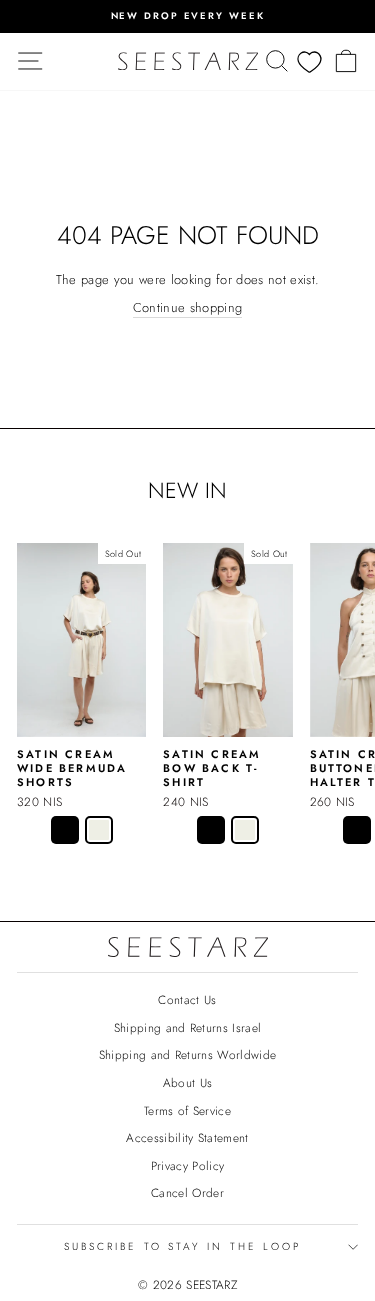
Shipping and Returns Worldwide (188, 1054)
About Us (188, 1082)
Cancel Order (187, 1192)
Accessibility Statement (187, 1137)
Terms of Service (187, 1110)
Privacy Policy (188, 1165)
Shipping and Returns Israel (188, 1027)
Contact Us (187, 999)
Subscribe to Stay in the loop (183, 1246)
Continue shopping (187, 308)
